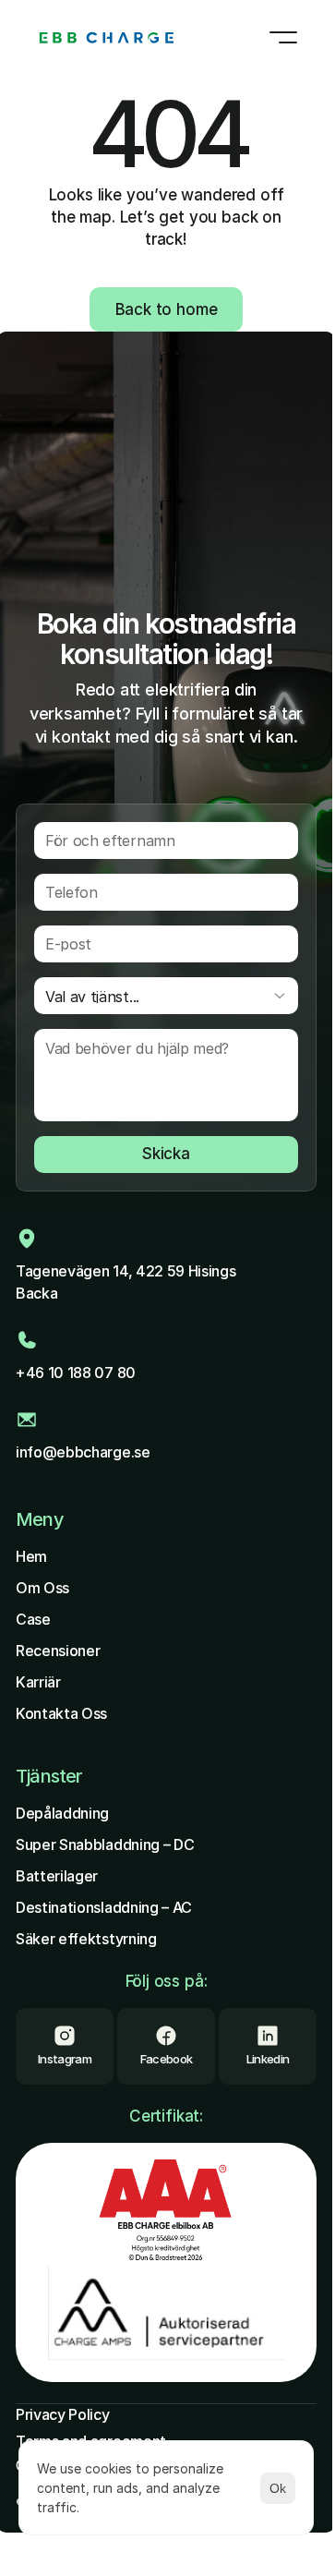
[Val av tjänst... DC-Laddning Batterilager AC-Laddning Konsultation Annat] (166, 996)
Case (33, 1619)
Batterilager (57, 1876)
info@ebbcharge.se (83, 1452)
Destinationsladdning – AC (104, 1907)
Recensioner (58, 1651)
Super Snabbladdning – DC (105, 1844)
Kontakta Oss (61, 1713)
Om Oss (42, 1588)
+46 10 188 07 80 (76, 1373)
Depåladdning (62, 1813)
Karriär (38, 1682)
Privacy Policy (63, 2414)
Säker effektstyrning (86, 1939)
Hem (31, 1556)
